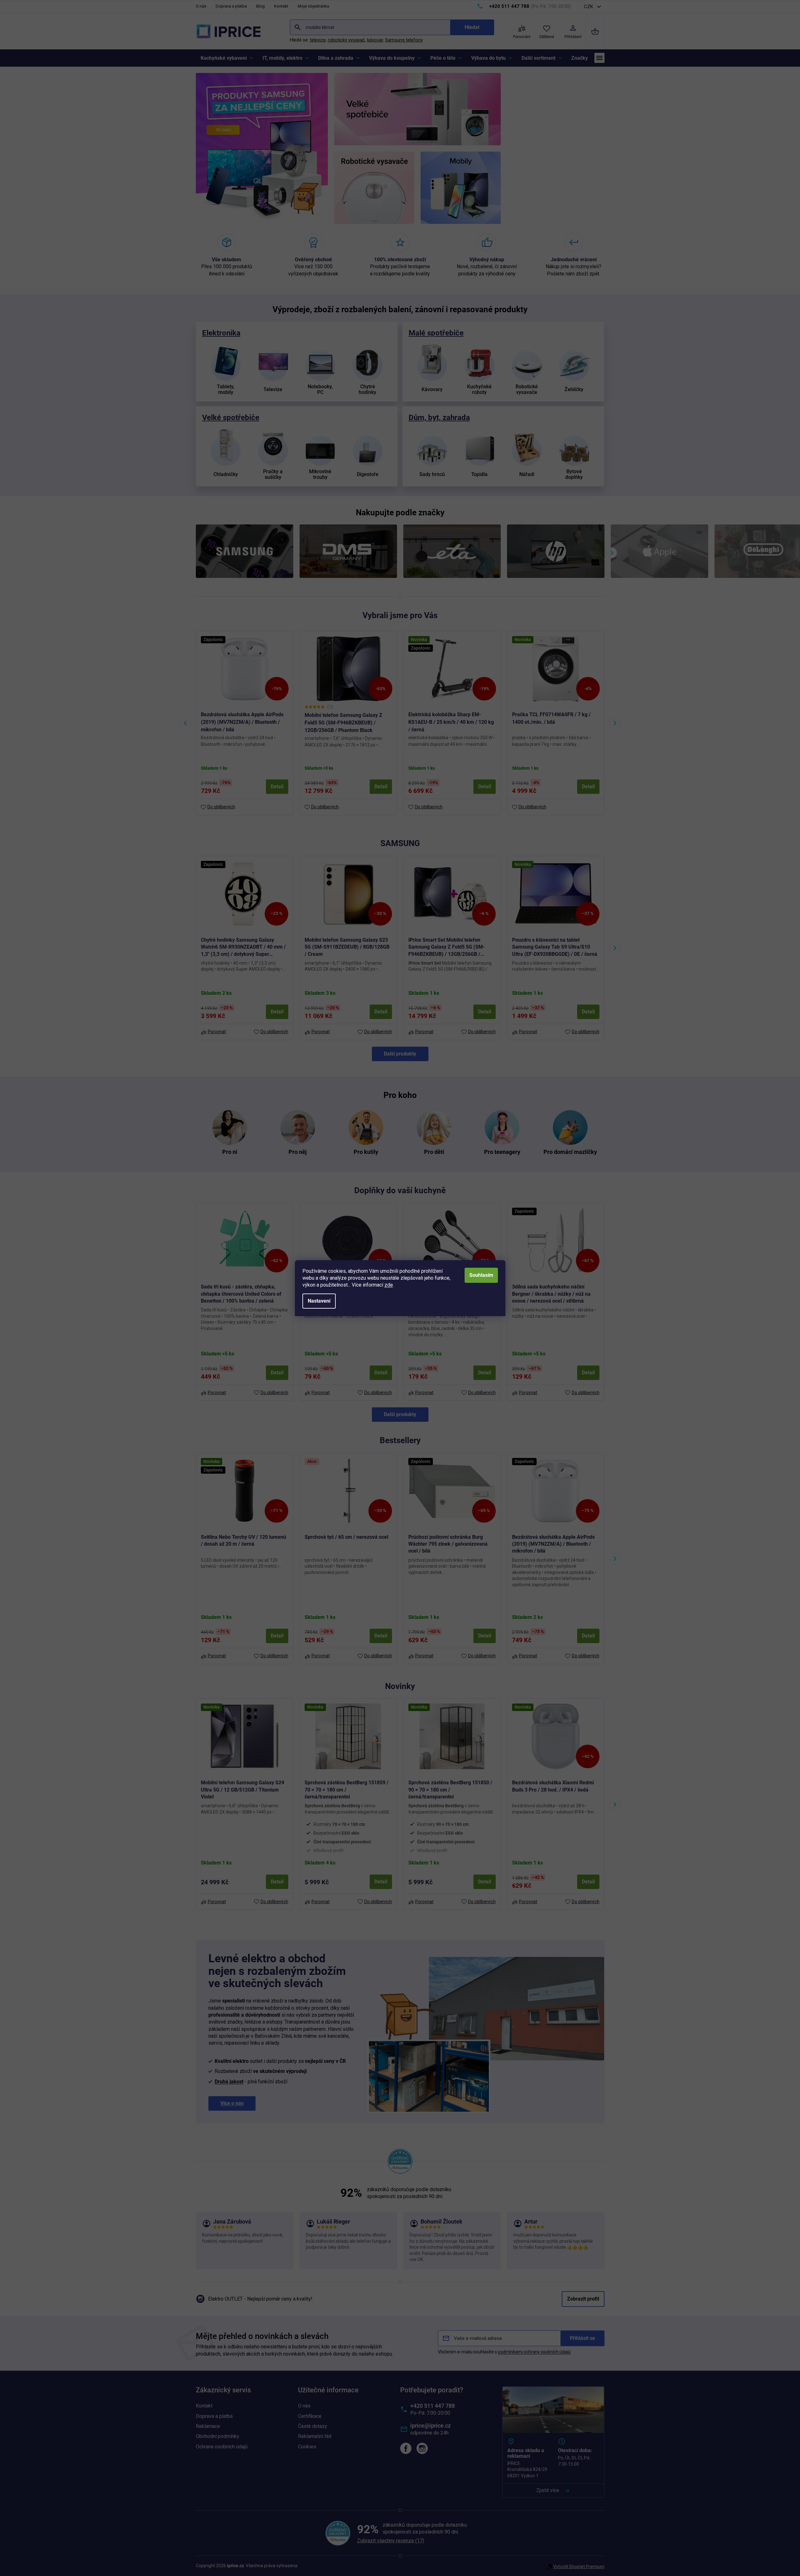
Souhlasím (481, 1275)
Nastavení (319, 1301)
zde (389, 1285)
